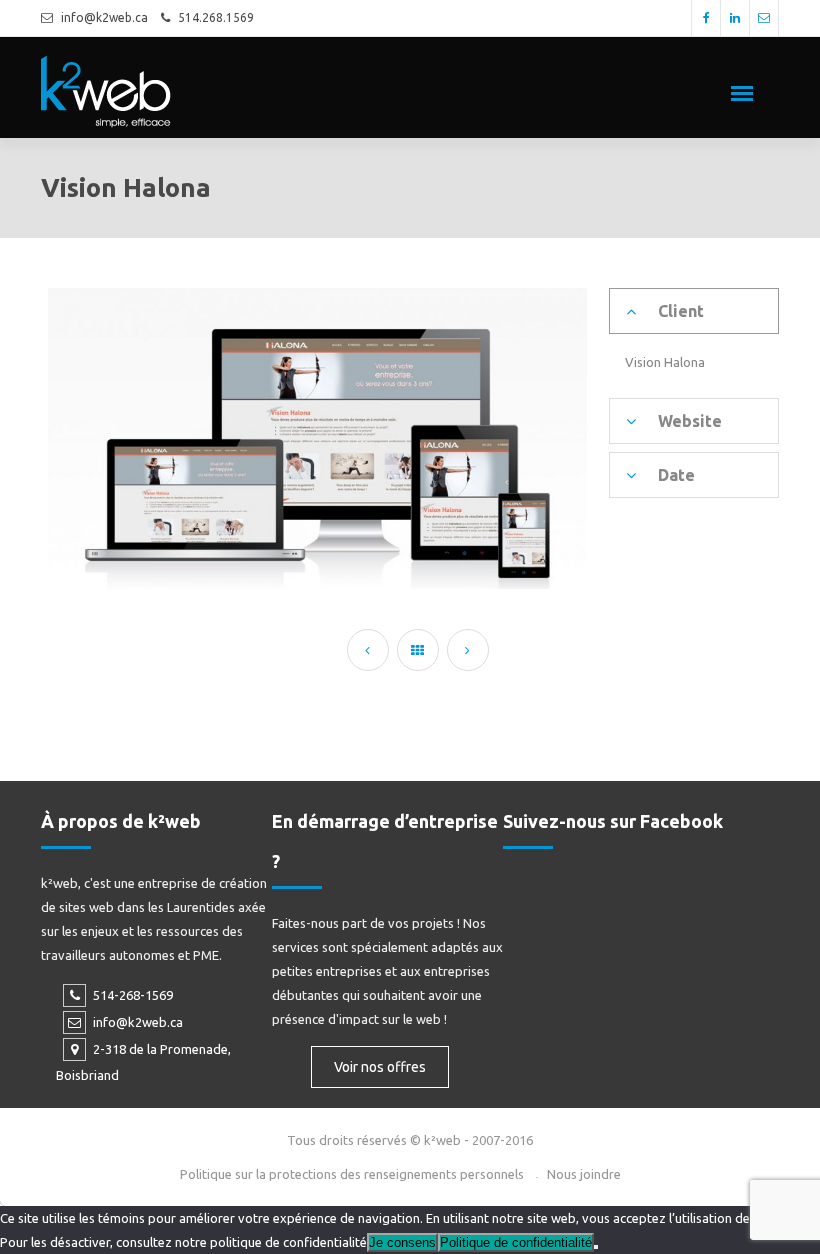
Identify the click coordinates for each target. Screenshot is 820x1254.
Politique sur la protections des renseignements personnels (352, 1174)
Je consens (402, 1242)
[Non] (596, 1247)
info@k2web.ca (104, 17)
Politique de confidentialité (516, 1242)
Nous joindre (584, 1174)
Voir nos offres (380, 1067)
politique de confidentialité (288, 1242)
